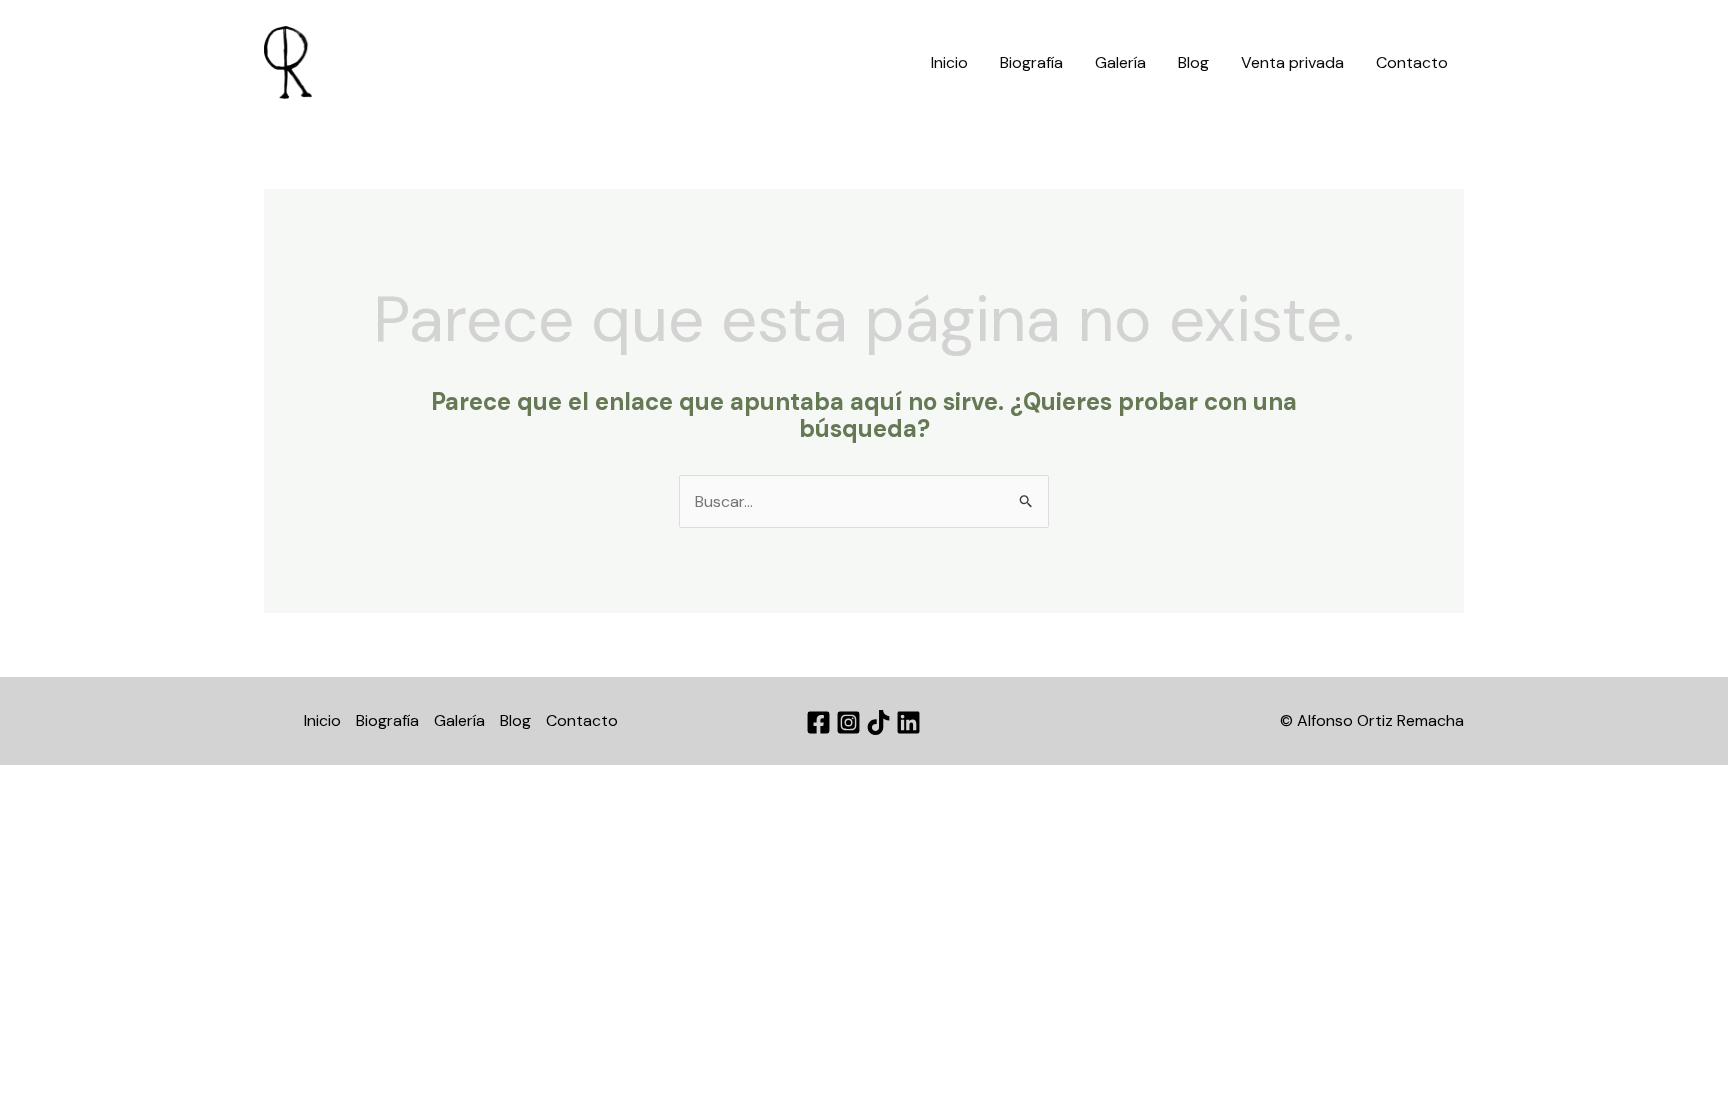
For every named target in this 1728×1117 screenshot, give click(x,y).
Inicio (949, 62)
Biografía (1031, 62)
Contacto (1412, 62)
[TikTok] (878, 722)
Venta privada (1292, 62)
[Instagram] (848, 722)
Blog (1193, 62)
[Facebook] (818, 722)
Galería (1120, 62)
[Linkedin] (908, 722)
